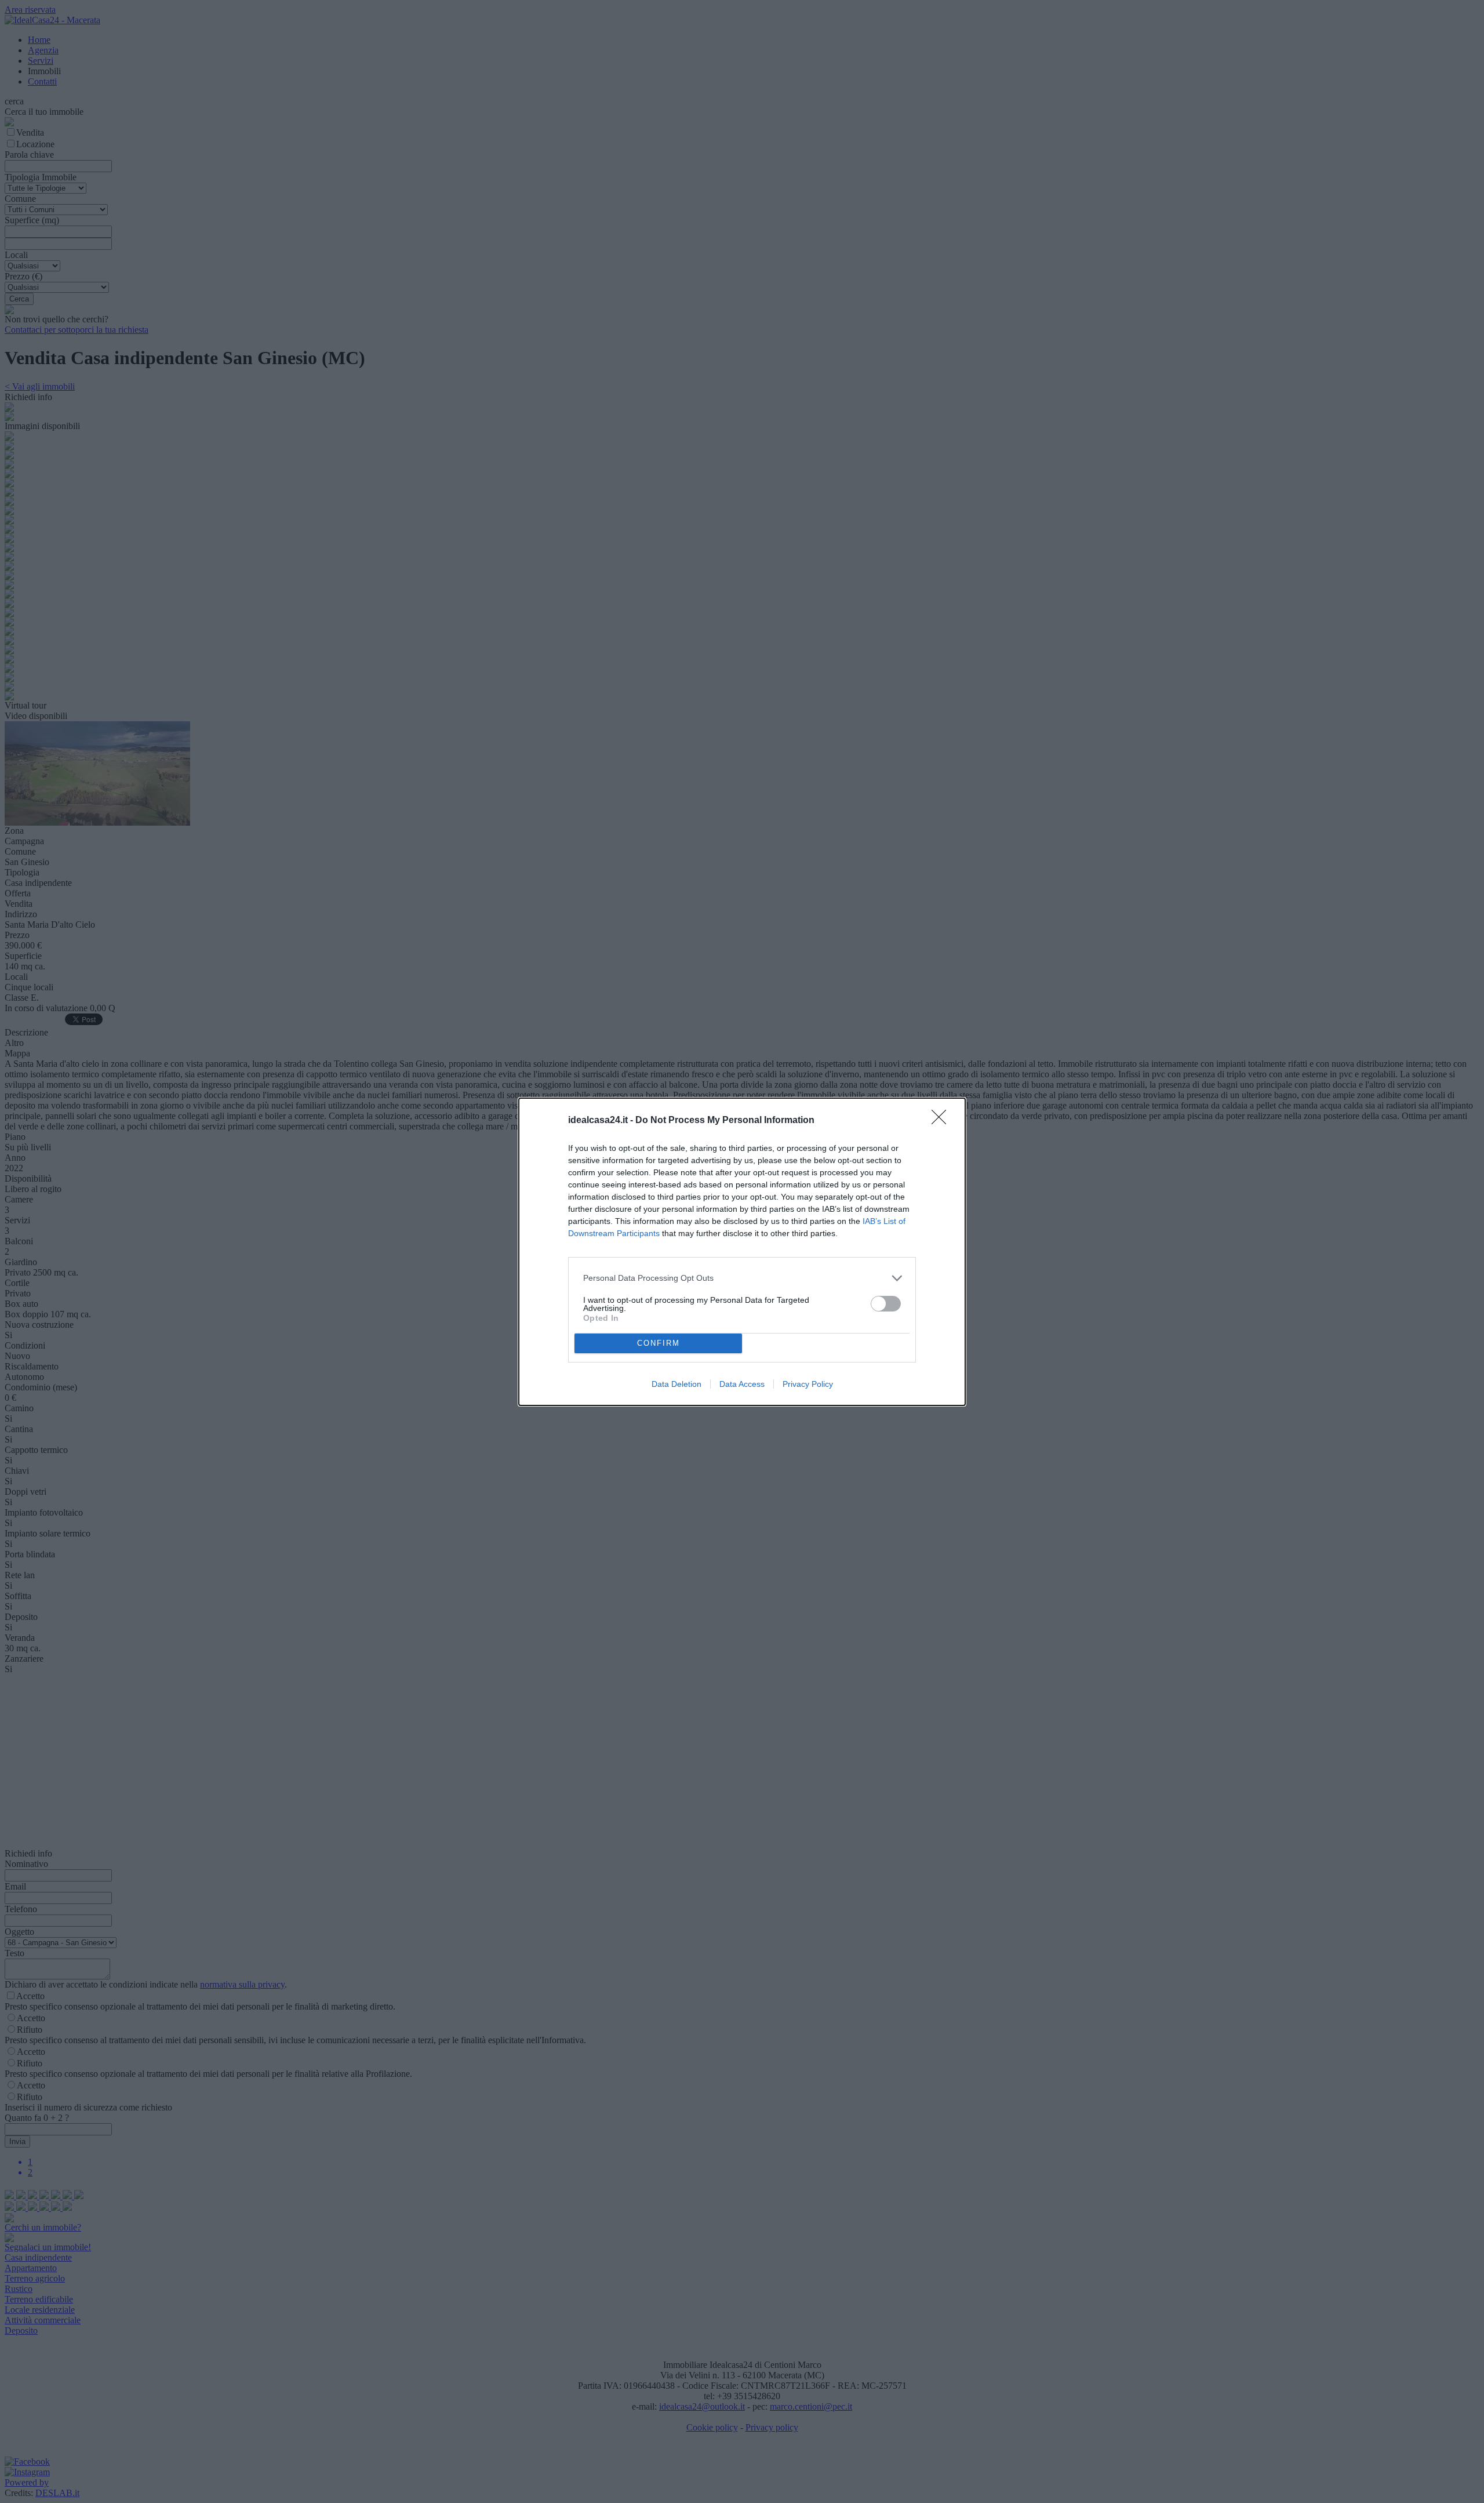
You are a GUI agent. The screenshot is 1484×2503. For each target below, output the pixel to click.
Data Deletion (676, 1384)
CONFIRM (659, 1343)
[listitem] (742, 1278)
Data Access (742, 1384)
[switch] (886, 1304)
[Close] (943, 1121)
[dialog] (742, 1252)
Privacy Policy (808, 1384)
